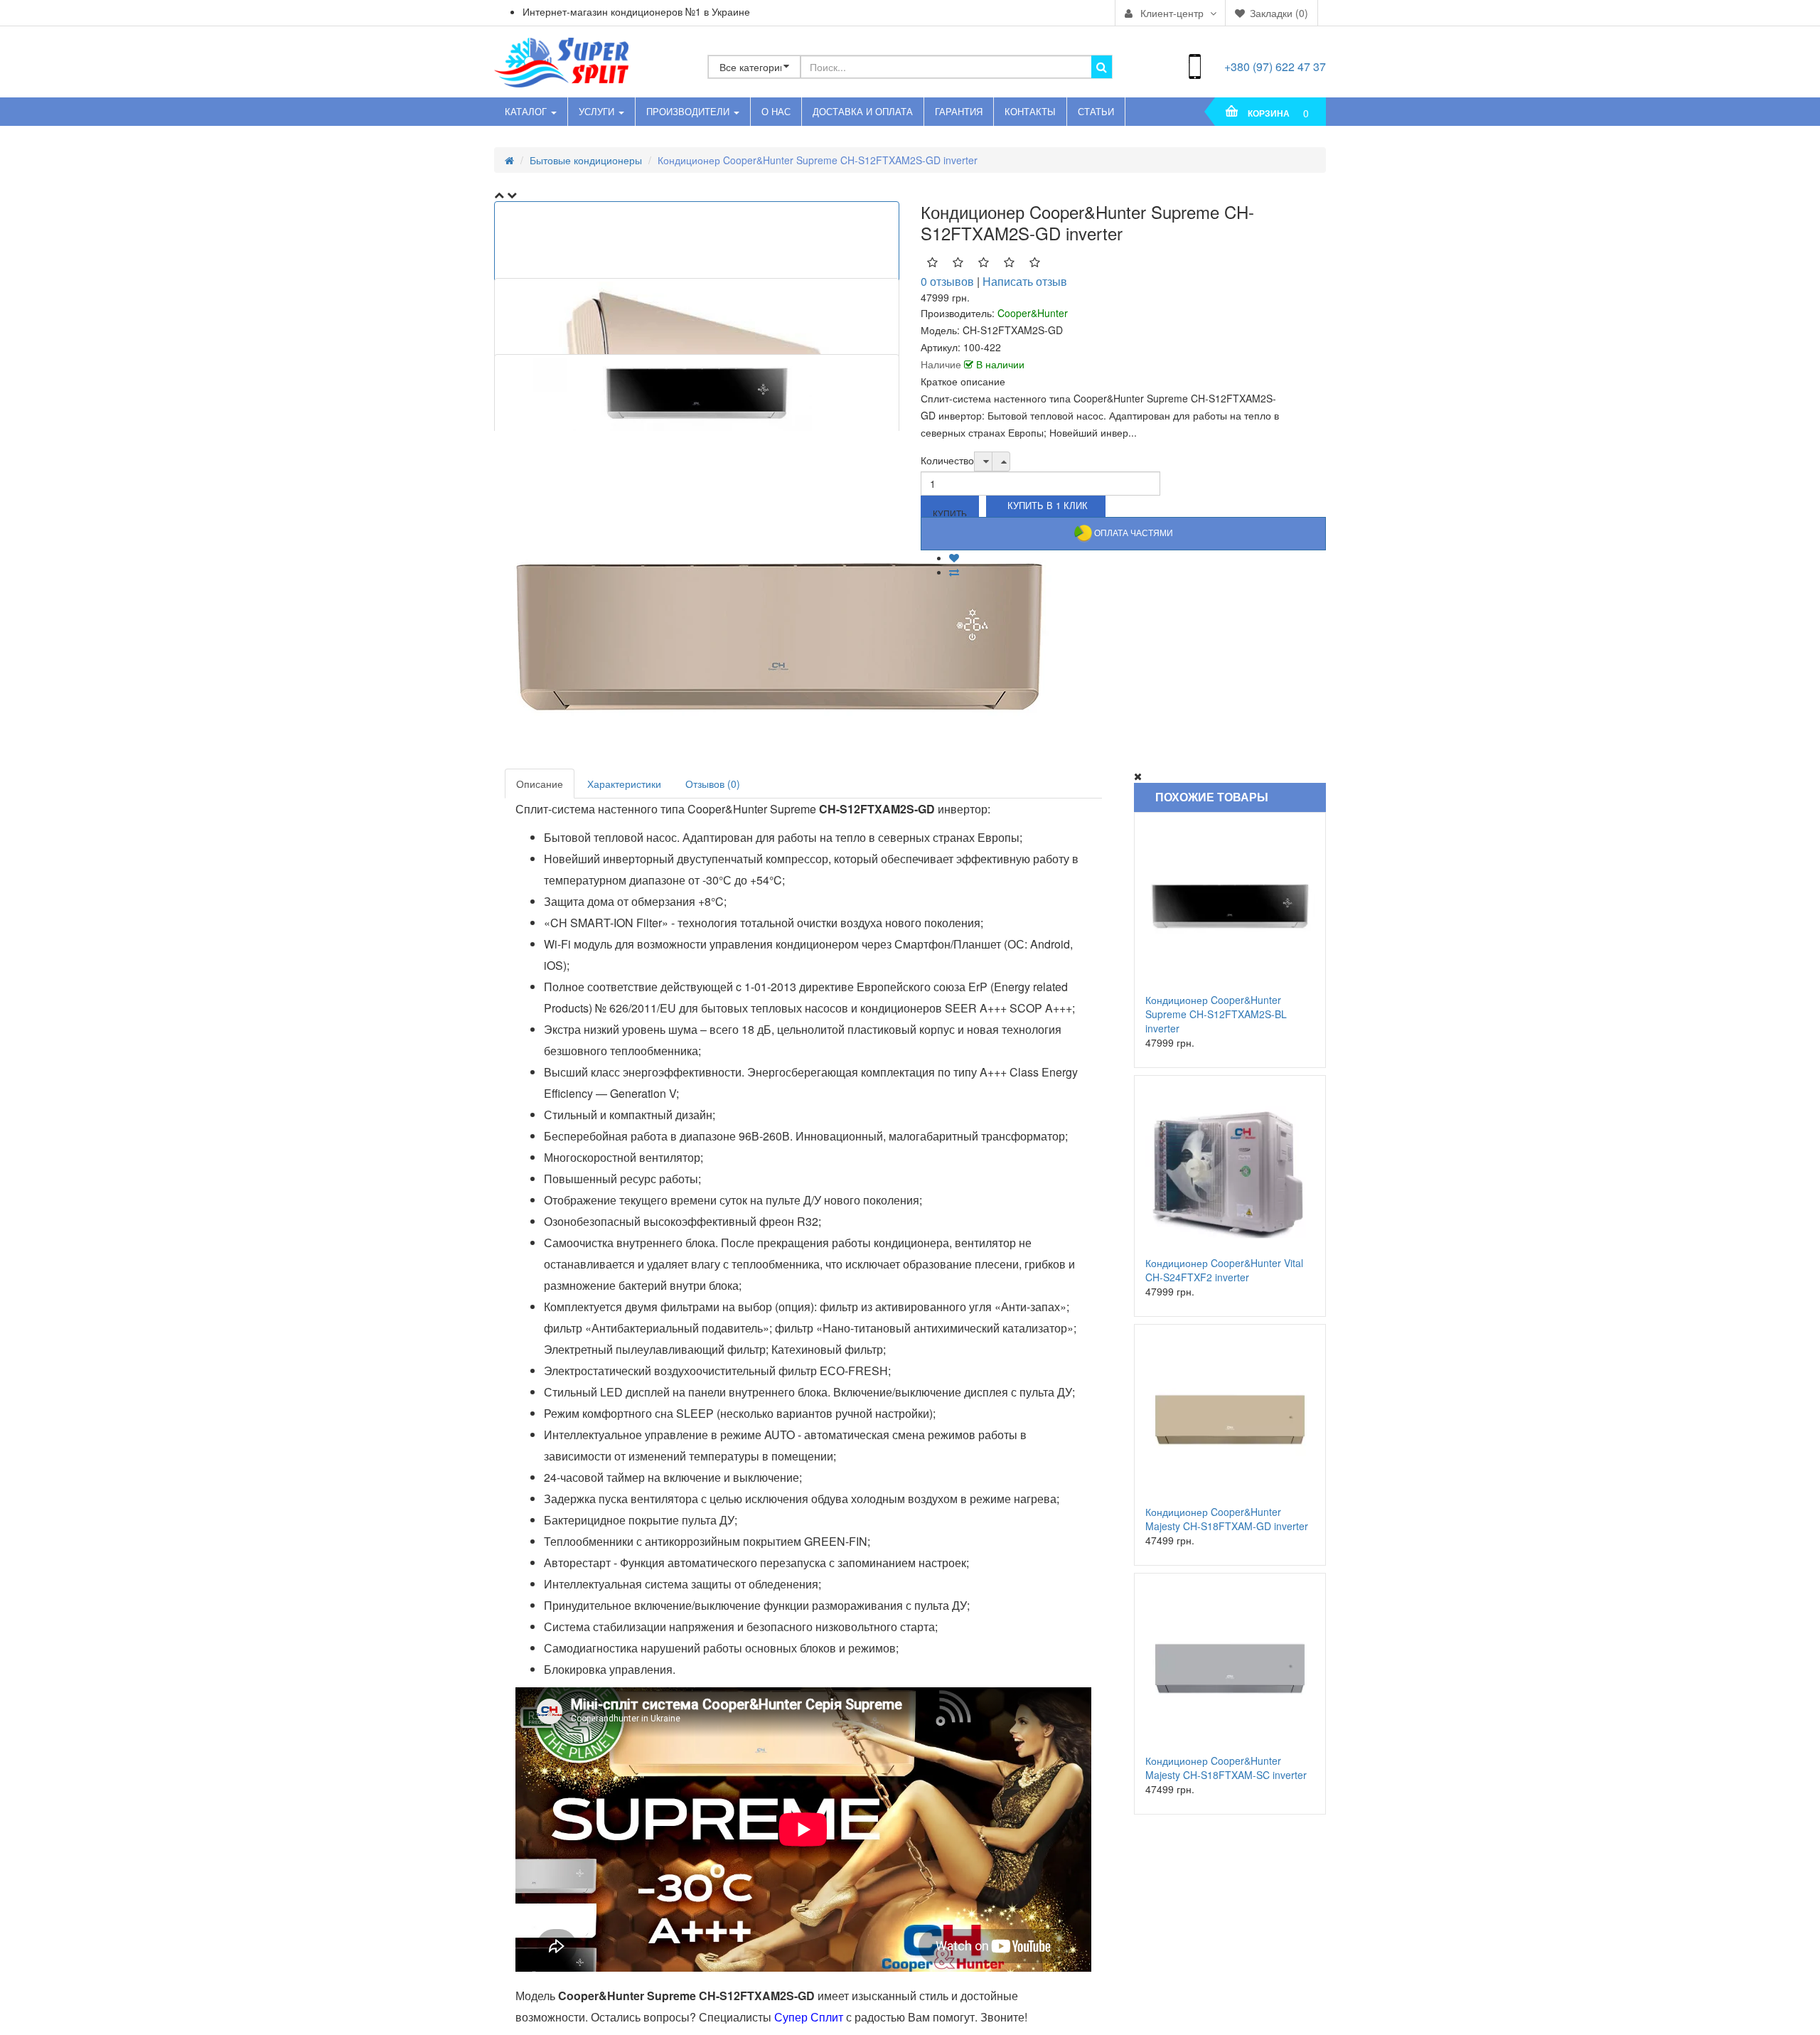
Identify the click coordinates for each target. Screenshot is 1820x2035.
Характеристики (624, 784)
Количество (947, 460)
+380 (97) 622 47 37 (1275, 66)
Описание (540, 784)
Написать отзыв (1025, 281)
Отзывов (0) (713, 784)
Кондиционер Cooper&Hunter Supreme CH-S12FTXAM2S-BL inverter (1216, 1014)
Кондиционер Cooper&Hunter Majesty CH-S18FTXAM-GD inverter (1227, 1519)
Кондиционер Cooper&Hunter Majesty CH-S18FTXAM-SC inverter (1226, 1768)
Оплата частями (1133, 532)
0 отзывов (947, 281)
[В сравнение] (954, 572)
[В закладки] (954, 557)
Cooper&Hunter (1033, 313)
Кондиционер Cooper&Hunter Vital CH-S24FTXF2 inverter (1224, 1270)
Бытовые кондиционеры (586, 160)
